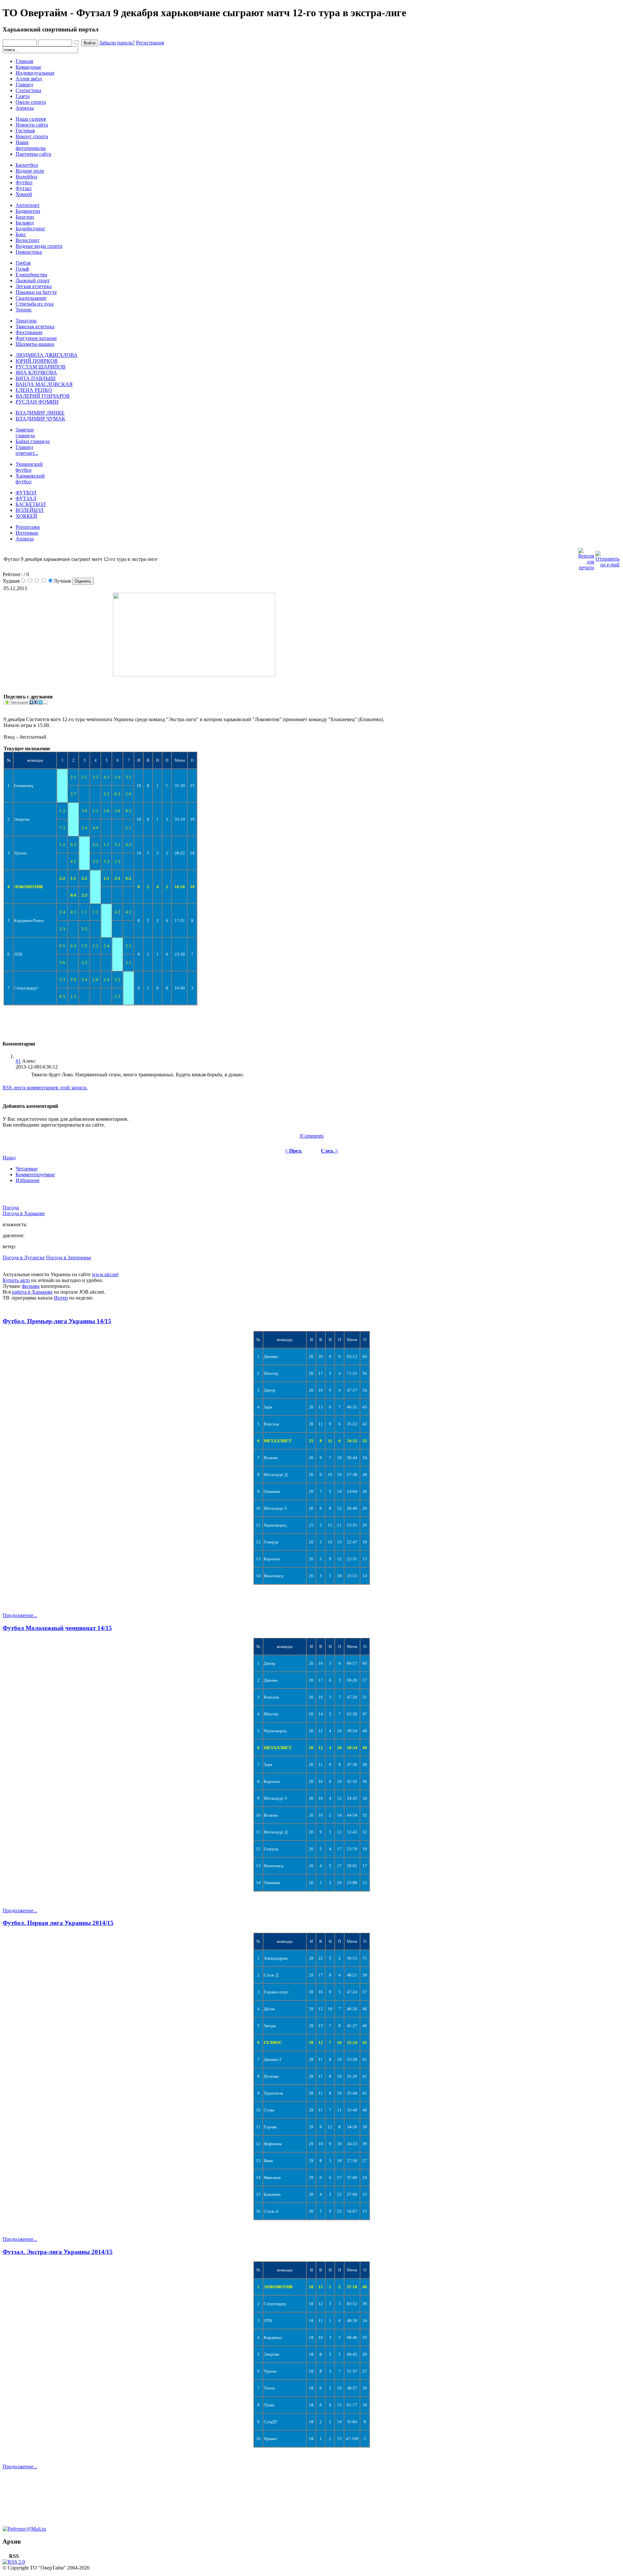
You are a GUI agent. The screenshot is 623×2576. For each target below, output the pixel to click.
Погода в (24, 1213)
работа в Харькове (32, 1292)
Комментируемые (35, 1174)
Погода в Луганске (24, 1258)
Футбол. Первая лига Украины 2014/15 (58, 1923)
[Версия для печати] (586, 557)
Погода (11, 1208)
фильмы (31, 1286)
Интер (61, 1298)
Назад (9, 1158)
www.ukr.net (105, 1274)
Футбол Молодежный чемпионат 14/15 (57, 1628)
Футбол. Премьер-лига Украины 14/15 (57, 1321)
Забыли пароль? (117, 43)
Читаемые (27, 1169)
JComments (311, 1136)
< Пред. (293, 1151)
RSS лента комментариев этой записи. (45, 1088)
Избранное (28, 1180)
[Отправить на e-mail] (607, 557)
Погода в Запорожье (69, 1258)
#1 (18, 1061)
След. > (330, 1151)
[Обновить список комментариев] (37, 1044)
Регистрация (150, 43)
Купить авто (16, 1280)
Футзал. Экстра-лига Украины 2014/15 (58, 2252)
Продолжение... (20, 1615)
